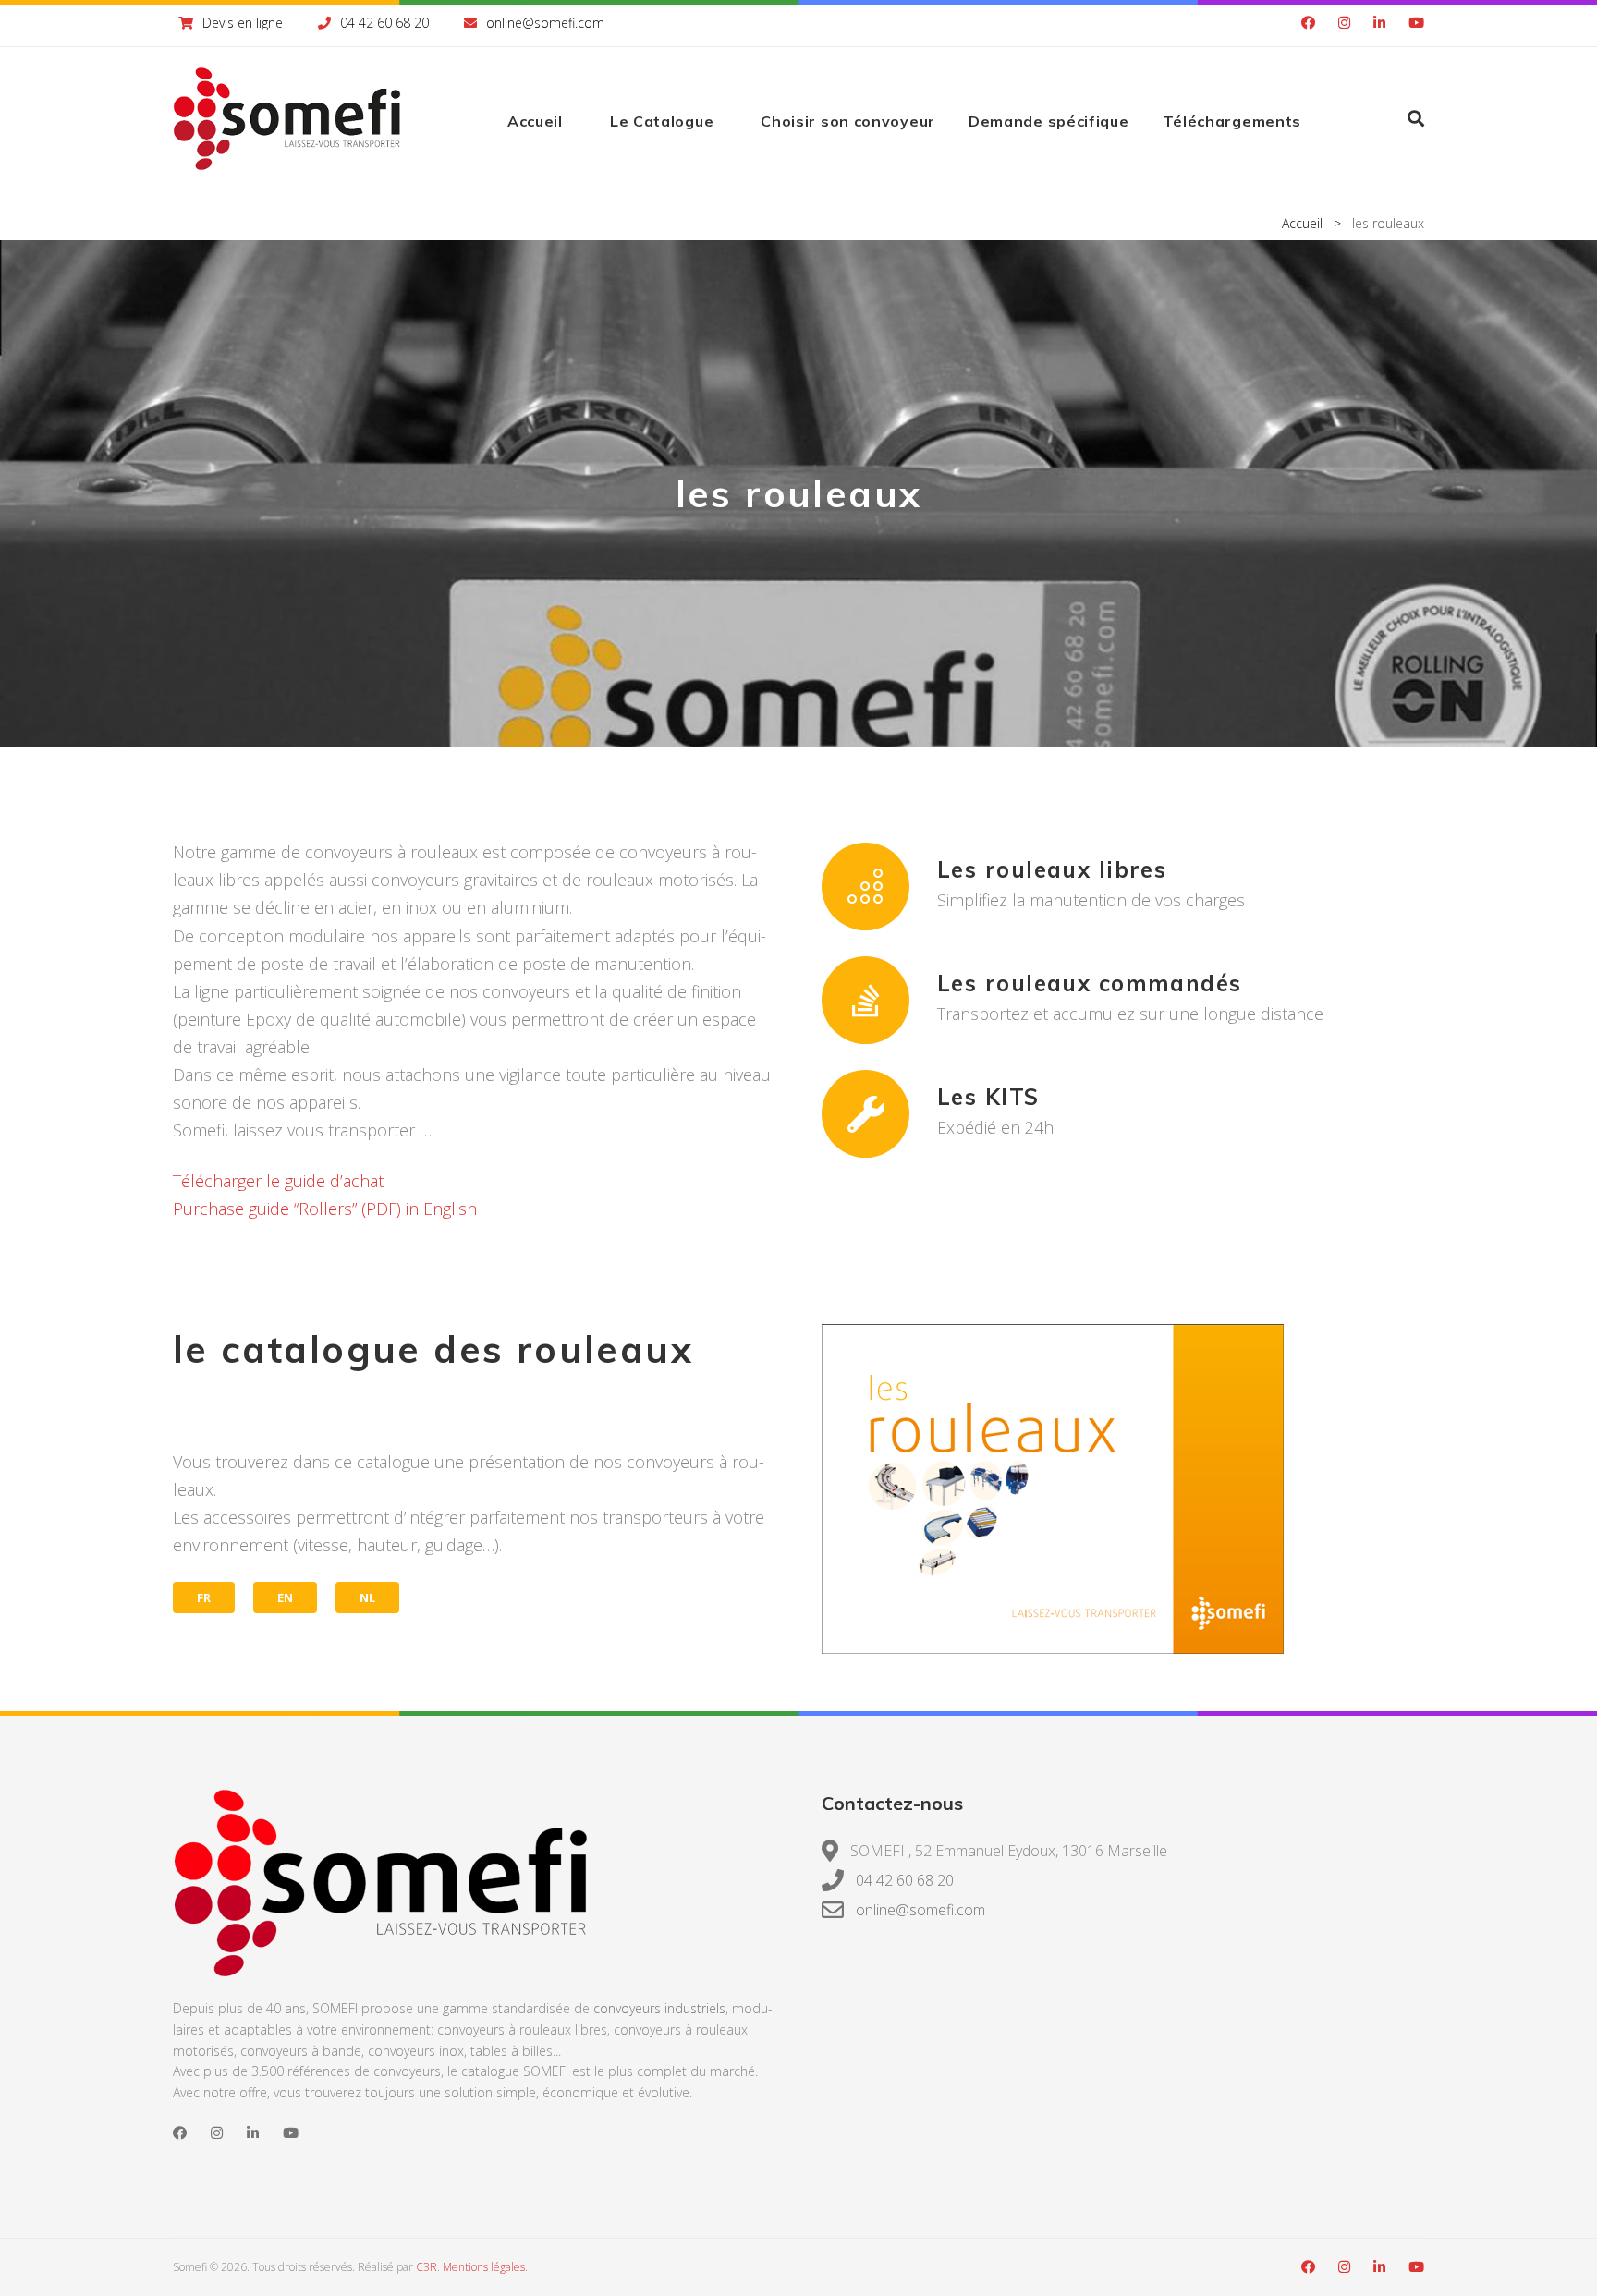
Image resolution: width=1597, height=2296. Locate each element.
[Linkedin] (1379, 24)
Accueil (535, 121)
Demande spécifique (1049, 121)
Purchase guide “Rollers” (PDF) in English (325, 1209)
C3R (427, 2267)
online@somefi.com (545, 23)
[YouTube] (1416, 24)
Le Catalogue (662, 121)
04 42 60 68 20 (384, 23)
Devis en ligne (243, 23)
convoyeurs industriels (659, 2008)
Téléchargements (1232, 121)
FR (204, 1597)
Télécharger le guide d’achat (278, 1181)
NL (367, 1597)
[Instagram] (1344, 24)
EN (285, 1597)
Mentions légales (484, 2267)
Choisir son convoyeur (848, 121)
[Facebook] (1308, 24)
